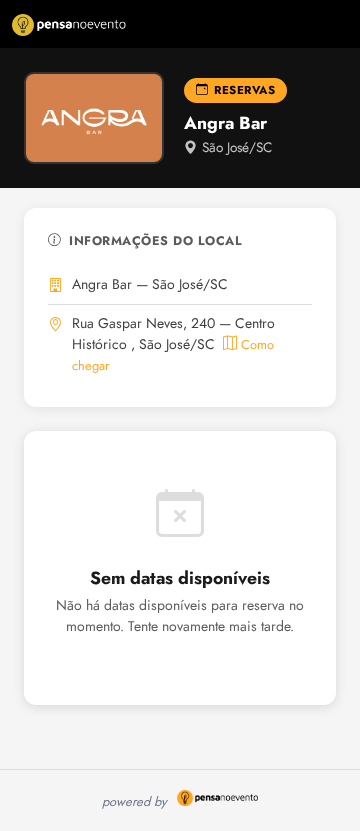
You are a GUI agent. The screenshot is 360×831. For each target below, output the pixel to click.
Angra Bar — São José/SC (150, 284)
